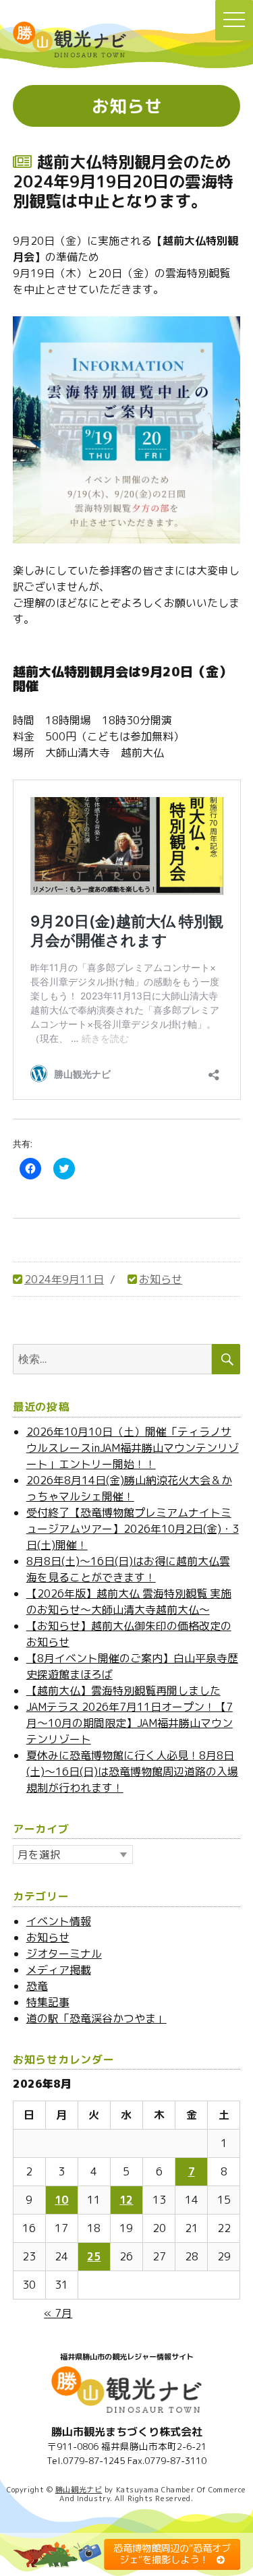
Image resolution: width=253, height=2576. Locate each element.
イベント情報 (59, 1921)
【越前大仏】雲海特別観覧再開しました (123, 1691)
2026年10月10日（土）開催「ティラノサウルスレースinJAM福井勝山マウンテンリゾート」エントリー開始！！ (133, 1448)
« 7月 (58, 2313)
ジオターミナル (64, 1954)
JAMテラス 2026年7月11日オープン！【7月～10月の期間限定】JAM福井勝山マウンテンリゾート (130, 1723)
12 (126, 2200)
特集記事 (48, 2002)
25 (94, 2256)
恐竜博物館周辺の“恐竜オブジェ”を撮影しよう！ (172, 2554)
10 (61, 2200)
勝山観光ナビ (79, 2490)
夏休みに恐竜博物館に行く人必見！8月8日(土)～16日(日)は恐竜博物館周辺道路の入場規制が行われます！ (132, 1772)
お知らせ (161, 1279)
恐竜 (37, 1986)
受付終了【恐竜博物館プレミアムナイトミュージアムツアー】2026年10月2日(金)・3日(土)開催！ (133, 1529)
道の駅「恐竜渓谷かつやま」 (96, 2018)
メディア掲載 (59, 1970)
